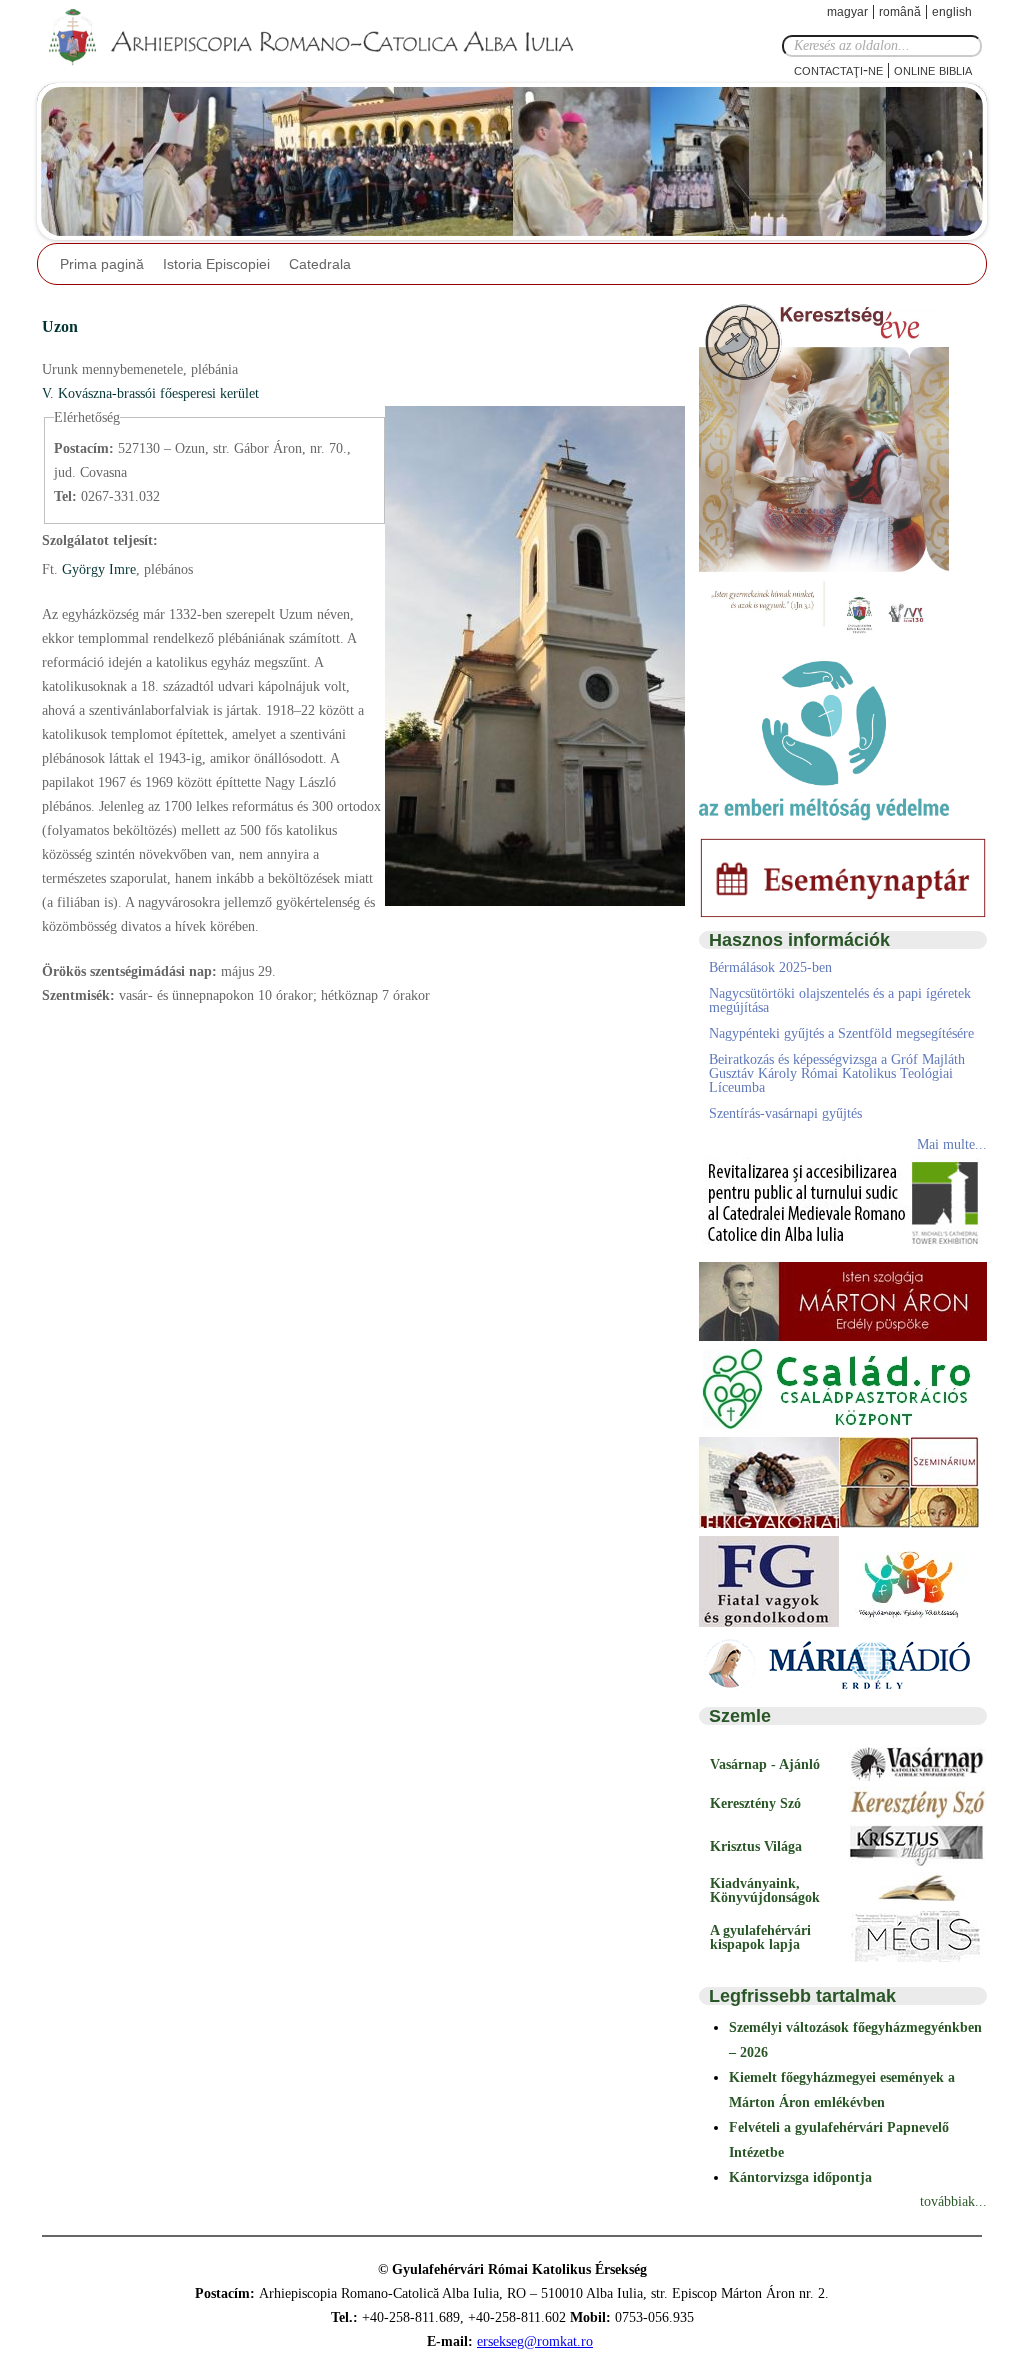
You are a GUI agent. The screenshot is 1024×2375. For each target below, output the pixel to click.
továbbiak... (953, 2201)
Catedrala (320, 264)
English (952, 12)
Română (900, 12)
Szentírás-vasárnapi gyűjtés (785, 1113)
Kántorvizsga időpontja (800, 2177)
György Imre (97, 569)
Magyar (847, 12)
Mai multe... (952, 1144)
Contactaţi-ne (838, 69)
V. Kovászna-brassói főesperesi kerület (150, 393)
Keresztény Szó (755, 1803)
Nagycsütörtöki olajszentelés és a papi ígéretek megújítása (840, 1000)
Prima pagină (102, 264)
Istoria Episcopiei (216, 264)
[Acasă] (317, 38)
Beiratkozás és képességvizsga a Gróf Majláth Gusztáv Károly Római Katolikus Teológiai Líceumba (837, 1073)
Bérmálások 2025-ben (770, 967)
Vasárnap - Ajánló (765, 1764)
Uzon (60, 326)
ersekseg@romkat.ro (535, 2341)
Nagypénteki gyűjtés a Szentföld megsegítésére (841, 1033)
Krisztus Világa (756, 1846)
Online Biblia (933, 69)
